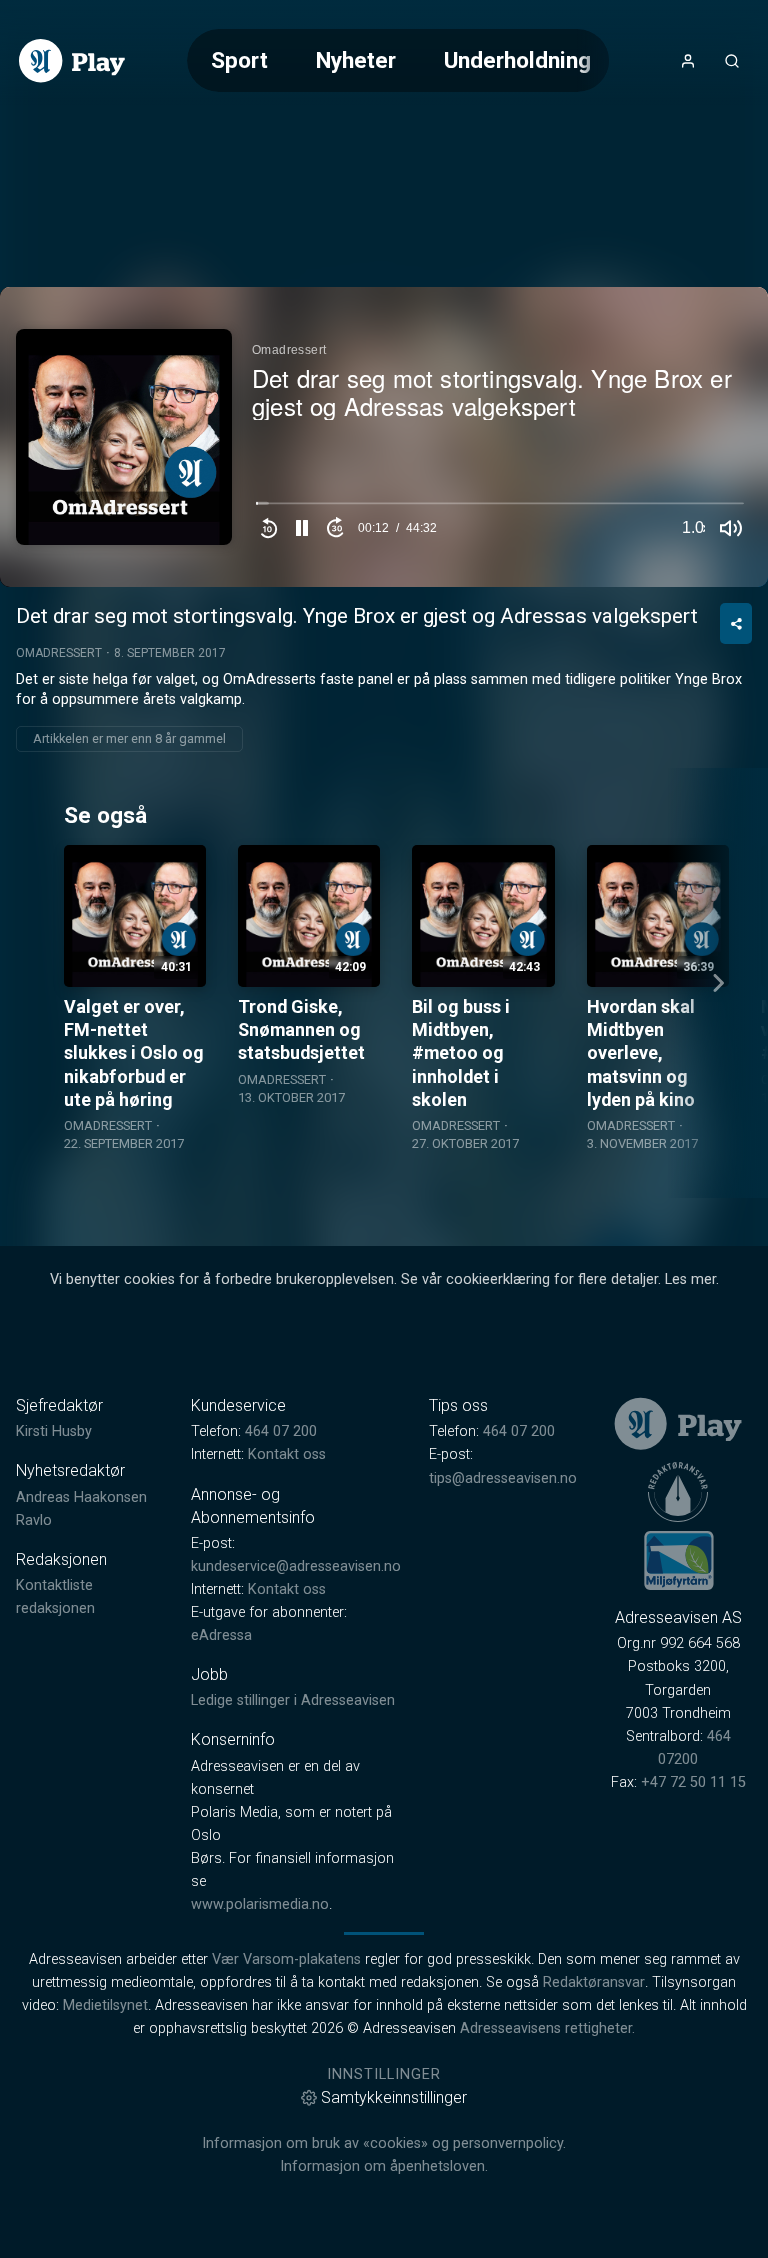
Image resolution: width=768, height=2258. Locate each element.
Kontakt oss (287, 1454)
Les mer (690, 1279)
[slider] (500, 508)
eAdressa (221, 1635)
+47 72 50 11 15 (693, 1782)
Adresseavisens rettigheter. (547, 2028)
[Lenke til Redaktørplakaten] (678, 1492)
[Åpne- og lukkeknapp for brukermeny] (688, 61)
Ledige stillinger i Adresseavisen (293, 1700)
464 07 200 (281, 1431)
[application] (384, 437)
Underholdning (517, 60)
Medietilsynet (105, 2005)
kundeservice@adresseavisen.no (296, 1566)
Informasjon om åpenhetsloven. (384, 2166)
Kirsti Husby (54, 1431)
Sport (239, 60)
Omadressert (59, 653)
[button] (302, 528)
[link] (72, 61)
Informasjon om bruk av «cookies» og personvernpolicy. (384, 2143)
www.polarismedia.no (260, 1904)
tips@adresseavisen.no (503, 1478)
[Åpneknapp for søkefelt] (732, 61)
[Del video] (736, 623)
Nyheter (356, 60)
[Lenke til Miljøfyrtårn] (679, 1560)
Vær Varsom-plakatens (286, 1959)
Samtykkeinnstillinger (394, 2097)
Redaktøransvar (594, 1982)
